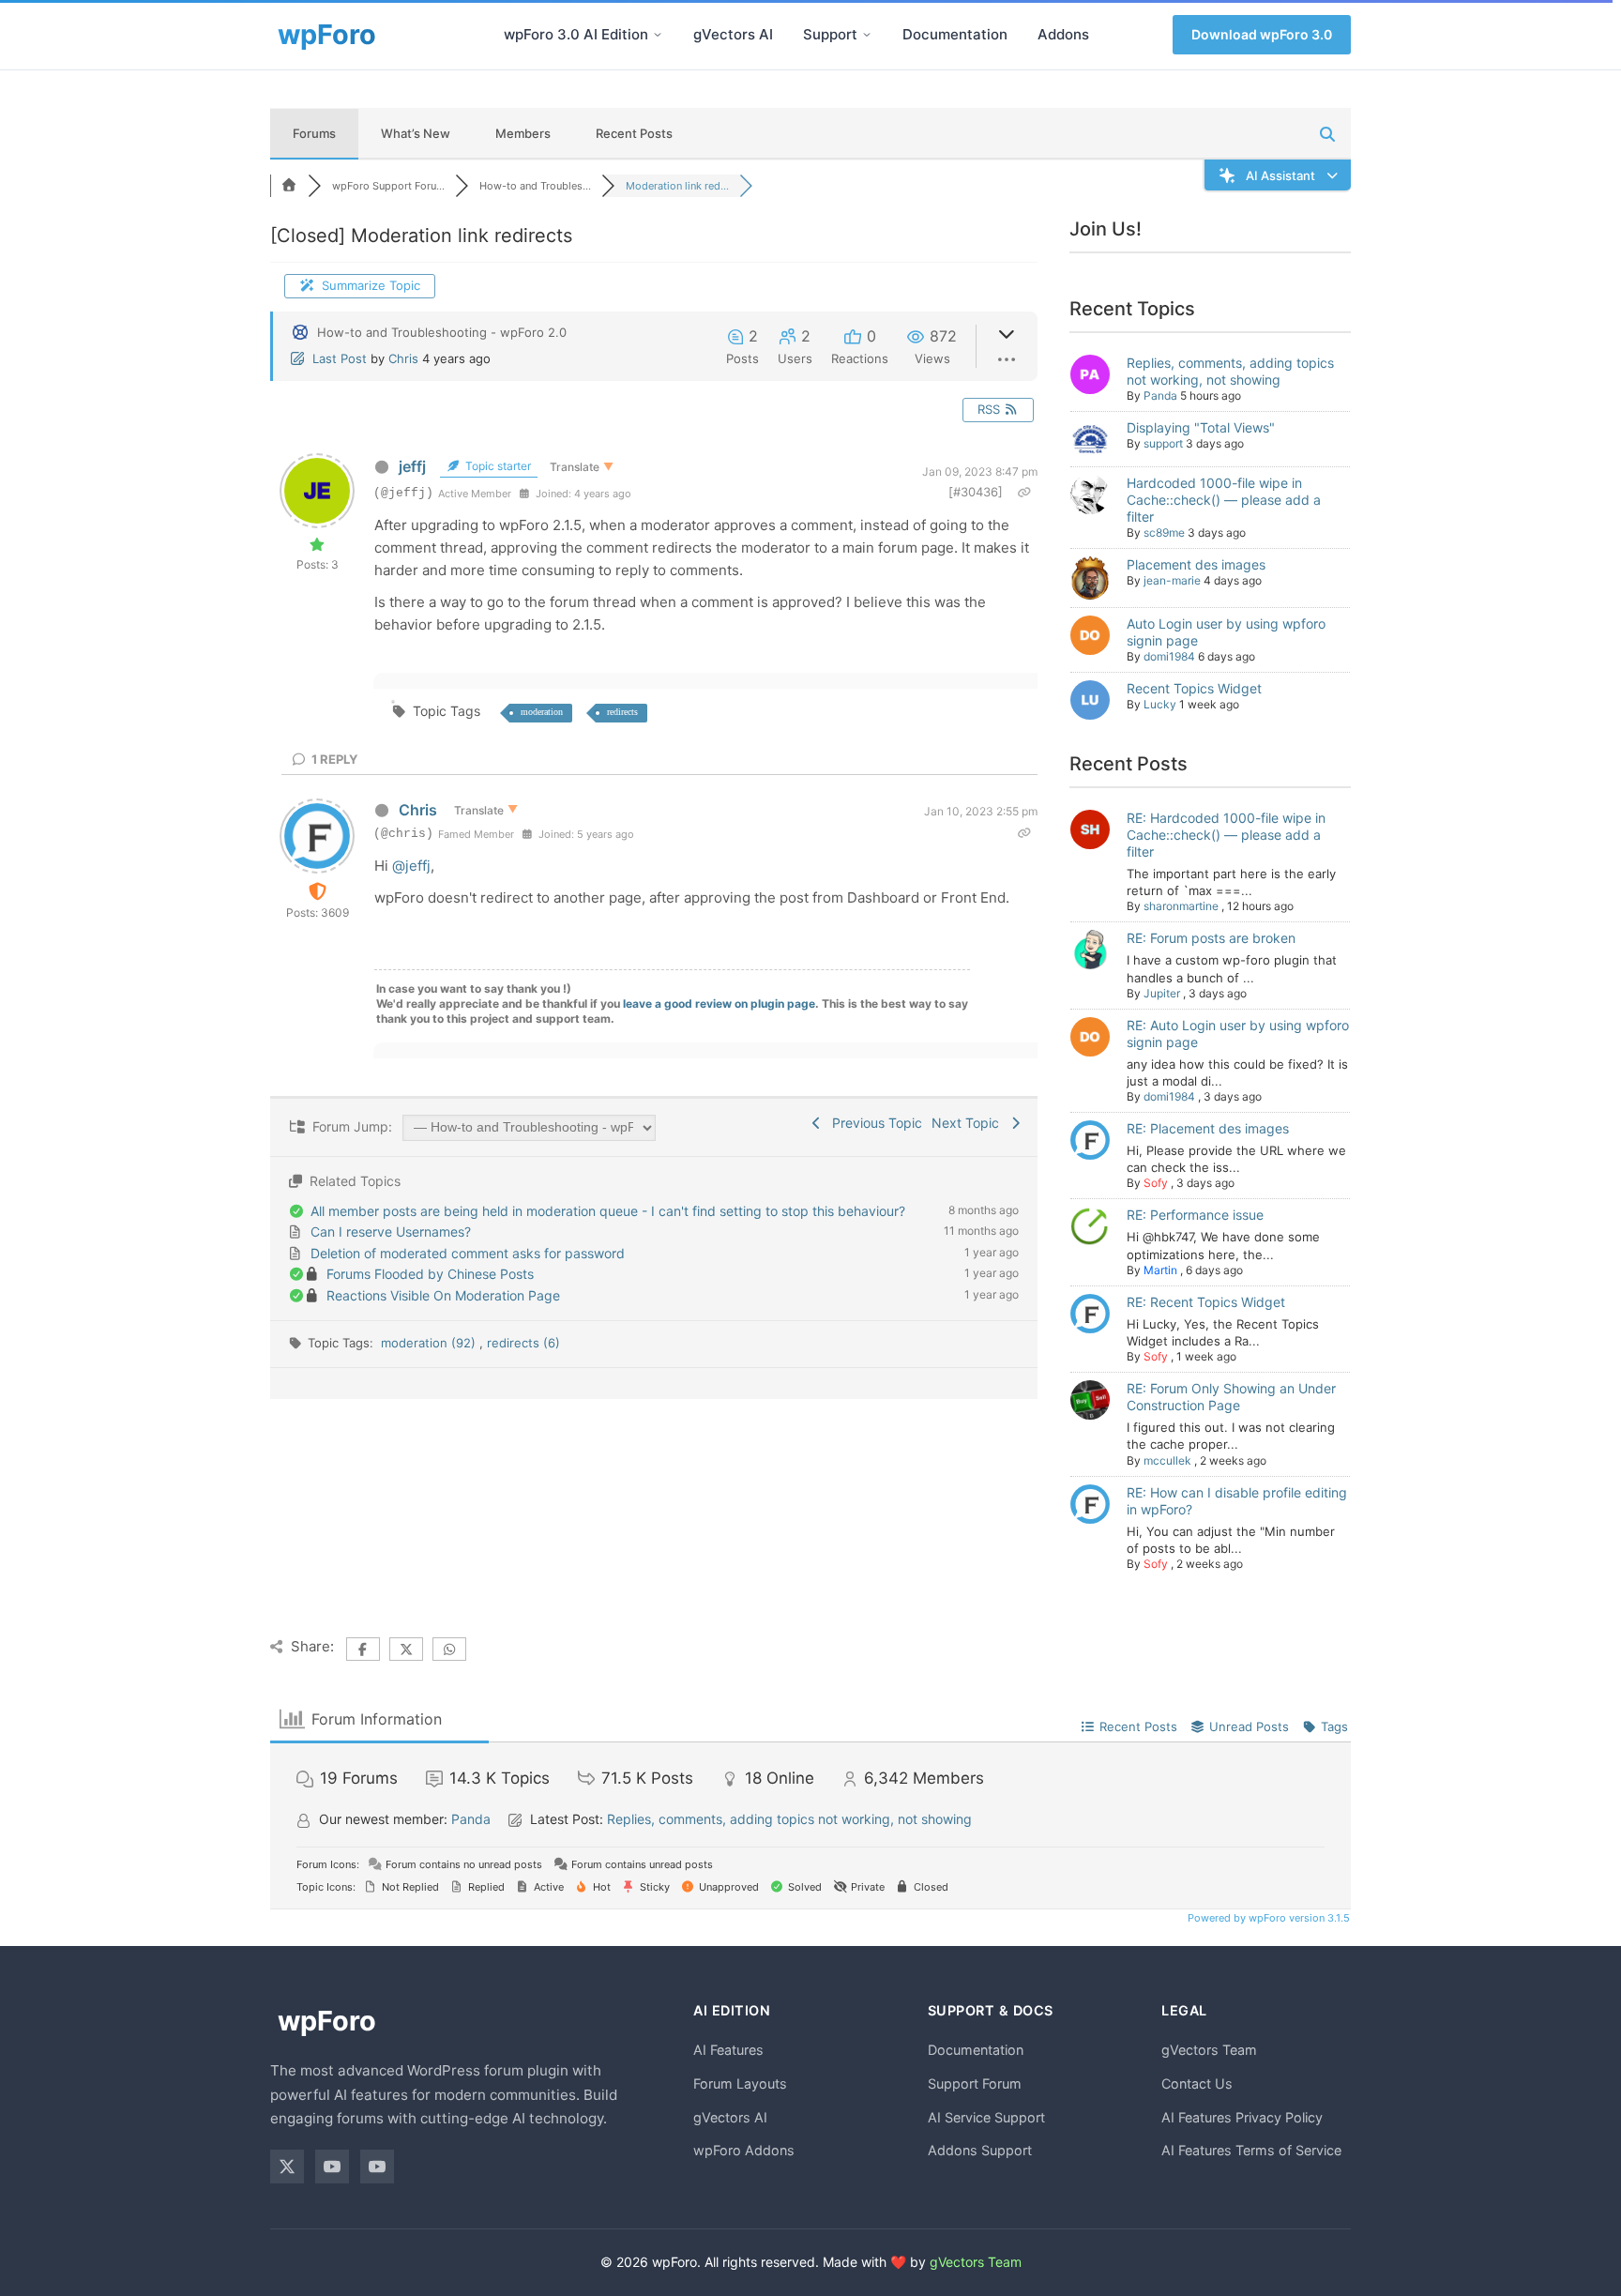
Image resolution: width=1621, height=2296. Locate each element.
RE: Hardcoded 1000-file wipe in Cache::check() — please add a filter (1226, 835)
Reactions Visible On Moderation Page (443, 1295)
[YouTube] (332, 2167)
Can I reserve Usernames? (391, 1232)
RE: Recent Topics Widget (1206, 1302)
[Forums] (289, 186)
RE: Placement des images (1208, 1128)
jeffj (412, 466)
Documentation (955, 34)
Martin (1160, 1270)
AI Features (728, 2050)
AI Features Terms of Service (1251, 2150)
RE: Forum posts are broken (1211, 938)
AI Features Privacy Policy (1242, 2117)
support (1163, 443)
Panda (1160, 395)
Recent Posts (634, 133)
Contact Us (1197, 2083)
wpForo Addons (744, 2150)
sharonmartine (1181, 906)
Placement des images (1196, 564)
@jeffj (411, 866)
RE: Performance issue (1195, 1215)
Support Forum (975, 2083)
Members (523, 133)
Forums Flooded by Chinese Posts (430, 1274)
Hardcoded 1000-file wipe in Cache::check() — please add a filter (1224, 500)
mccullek (1167, 1460)
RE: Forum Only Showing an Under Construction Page (1231, 1397)
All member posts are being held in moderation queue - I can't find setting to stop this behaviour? (608, 1211)
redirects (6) (523, 1343)
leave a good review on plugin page (719, 1004)
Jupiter (1162, 993)
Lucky (1160, 704)
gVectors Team (1209, 2050)
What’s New (416, 133)
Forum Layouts (740, 2083)
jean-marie (1172, 580)
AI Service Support (986, 2117)
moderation (542, 712)
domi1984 (1169, 656)
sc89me (1164, 532)
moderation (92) (430, 1343)
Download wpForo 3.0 (1262, 34)
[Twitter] (287, 2167)
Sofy (1156, 1183)
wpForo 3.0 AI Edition (576, 34)
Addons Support (980, 2150)
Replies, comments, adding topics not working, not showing (1230, 371)
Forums (314, 133)
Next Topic (969, 1123)
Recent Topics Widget (1194, 688)
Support (830, 34)
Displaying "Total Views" (1201, 427)
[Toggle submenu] (658, 35)
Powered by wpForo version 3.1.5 (1267, 1918)
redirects (622, 712)
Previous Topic (873, 1123)
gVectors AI (733, 34)
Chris (403, 358)
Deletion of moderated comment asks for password (468, 1253)
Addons (1063, 34)
